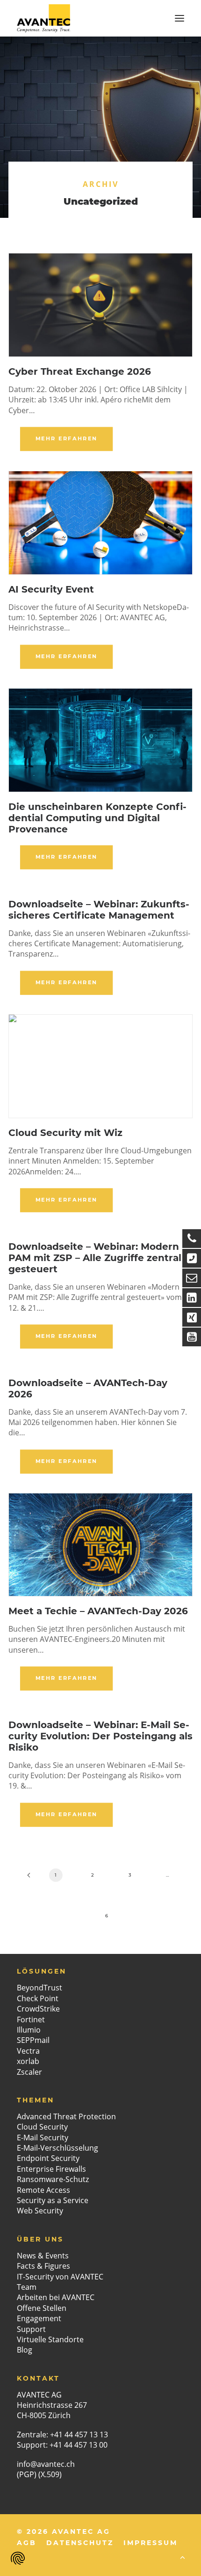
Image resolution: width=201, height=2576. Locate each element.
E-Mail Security (43, 2138)
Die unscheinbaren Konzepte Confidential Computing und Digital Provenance (97, 818)
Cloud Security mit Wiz (65, 1133)
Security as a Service (53, 2200)
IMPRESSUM (151, 2543)
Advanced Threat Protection (66, 2116)
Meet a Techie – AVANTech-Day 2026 (98, 1611)
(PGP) (27, 2474)
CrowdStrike (38, 2009)
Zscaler (29, 2072)
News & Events (43, 2256)
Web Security (40, 2211)
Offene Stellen (42, 2308)
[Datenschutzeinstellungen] (18, 2558)
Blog (25, 2350)
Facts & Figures (43, 2266)
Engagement (39, 2318)
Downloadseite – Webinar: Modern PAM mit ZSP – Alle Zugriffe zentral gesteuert (95, 1258)
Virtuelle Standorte (50, 2339)
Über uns (40, 2239)
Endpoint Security (48, 2158)
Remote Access (43, 2190)
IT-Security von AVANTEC (60, 2277)
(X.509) (50, 2474)
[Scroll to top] (182, 2557)
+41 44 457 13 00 (79, 2445)
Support (31, 2329)
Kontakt (38, 2378)
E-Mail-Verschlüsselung (57, 2148)
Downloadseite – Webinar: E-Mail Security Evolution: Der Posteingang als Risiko (100, 1736)
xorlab (28, 2061)
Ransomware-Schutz (53, 2179)
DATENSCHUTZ (80, 2543)
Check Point (38, 1998)
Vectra (28, 2051)
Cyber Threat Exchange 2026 (80, 371)
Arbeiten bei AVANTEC (56, 2297)
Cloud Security (42, 2127)
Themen (36, 2100)
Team (27, 2287)
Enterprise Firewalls (51, 2169)
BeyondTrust (39, 1988)
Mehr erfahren (67, 438)
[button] (179, 18)
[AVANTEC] (43, 18)
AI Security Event (51, 589)
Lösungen (42, 1971)
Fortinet (31, 2019)
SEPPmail (33, 2040)
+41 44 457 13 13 (79, 2435)
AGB (27, 2543)
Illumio (29, 2030)
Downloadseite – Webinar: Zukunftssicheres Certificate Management (99, 910)
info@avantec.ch (47, 2464)
